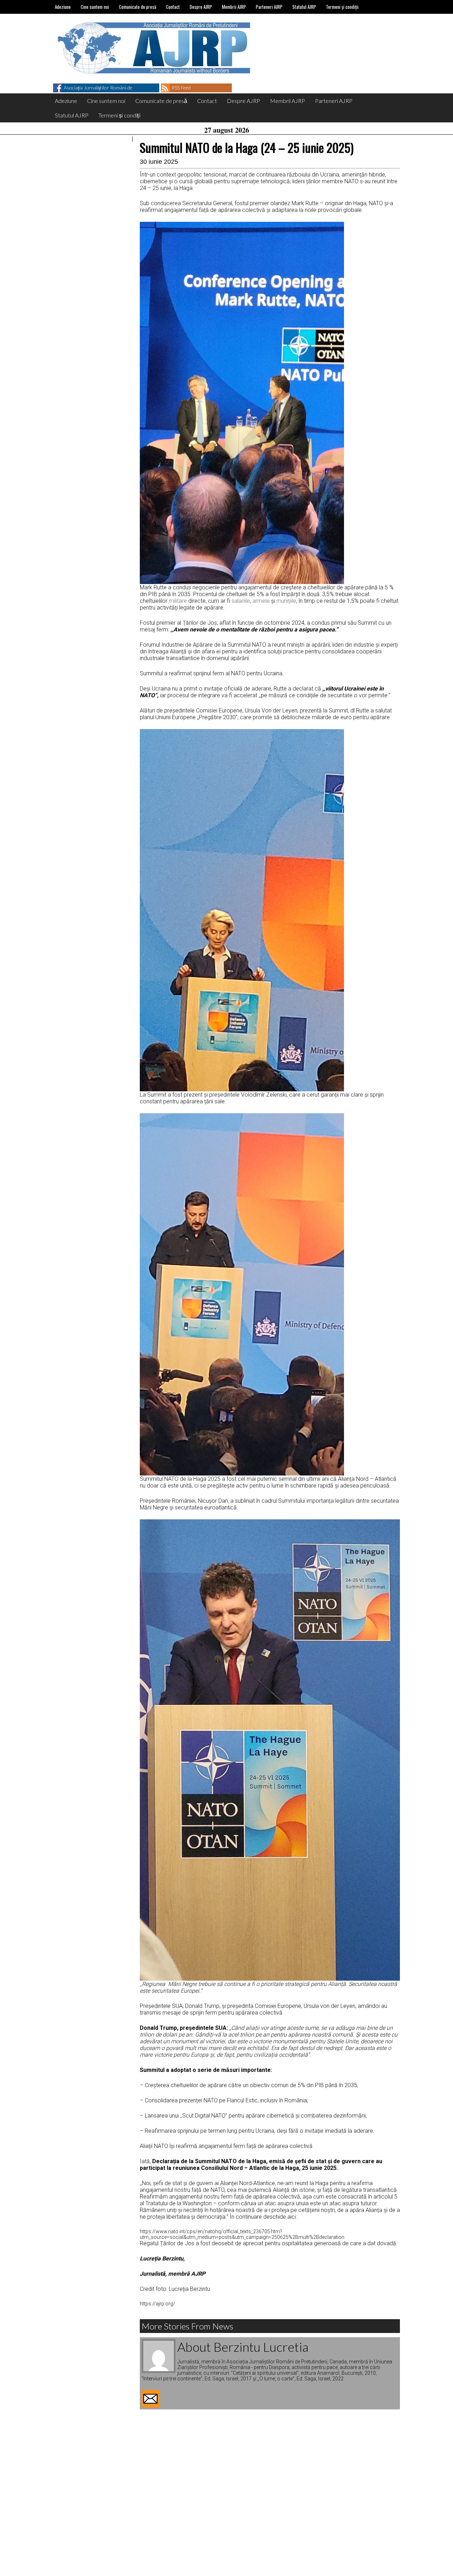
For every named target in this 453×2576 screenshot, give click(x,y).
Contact (173, 7)
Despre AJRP (201, 7)
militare (178, 601)
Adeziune (63, 7)
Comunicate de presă (137, 7)
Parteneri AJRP (269, 7)
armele (261, 601)
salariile (241, 601)
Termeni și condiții (342, 7)
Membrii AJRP (234, 7)
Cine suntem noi (95, 7)
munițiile (286, 601)
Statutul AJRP (304, 7)
